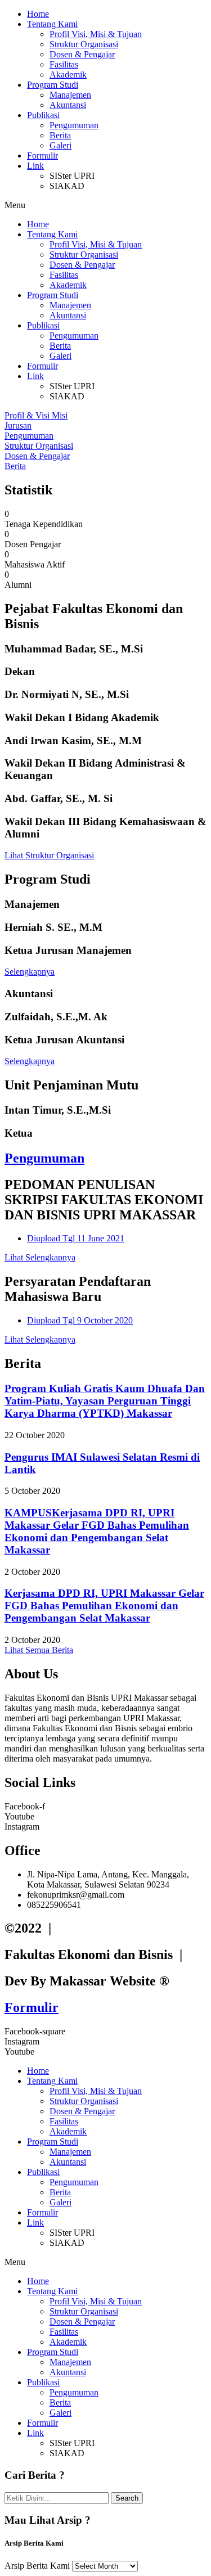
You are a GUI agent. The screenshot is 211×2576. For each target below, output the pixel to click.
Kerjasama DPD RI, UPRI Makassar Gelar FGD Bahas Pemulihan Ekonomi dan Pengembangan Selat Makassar (104, 1606)
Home (38, 14)
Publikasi (43, 115)
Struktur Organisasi (84, 44)
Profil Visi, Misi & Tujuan (96, 34)
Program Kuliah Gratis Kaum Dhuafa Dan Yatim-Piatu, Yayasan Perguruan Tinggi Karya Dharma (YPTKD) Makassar (105, 1401)
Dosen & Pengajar (82, 54)
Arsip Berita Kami (37, 2566)
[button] (105, 205)
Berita (60, 135)
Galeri (60, 145)
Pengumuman (74, 125)
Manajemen (70, 95)
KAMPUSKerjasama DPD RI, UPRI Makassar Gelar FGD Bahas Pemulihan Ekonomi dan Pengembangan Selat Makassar (97, 1531)
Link (35, 166)
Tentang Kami (52, 24)
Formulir (42, 156)
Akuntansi (68, 105)
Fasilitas (64, 64)
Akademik (68, 75)
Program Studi (53, 85)
